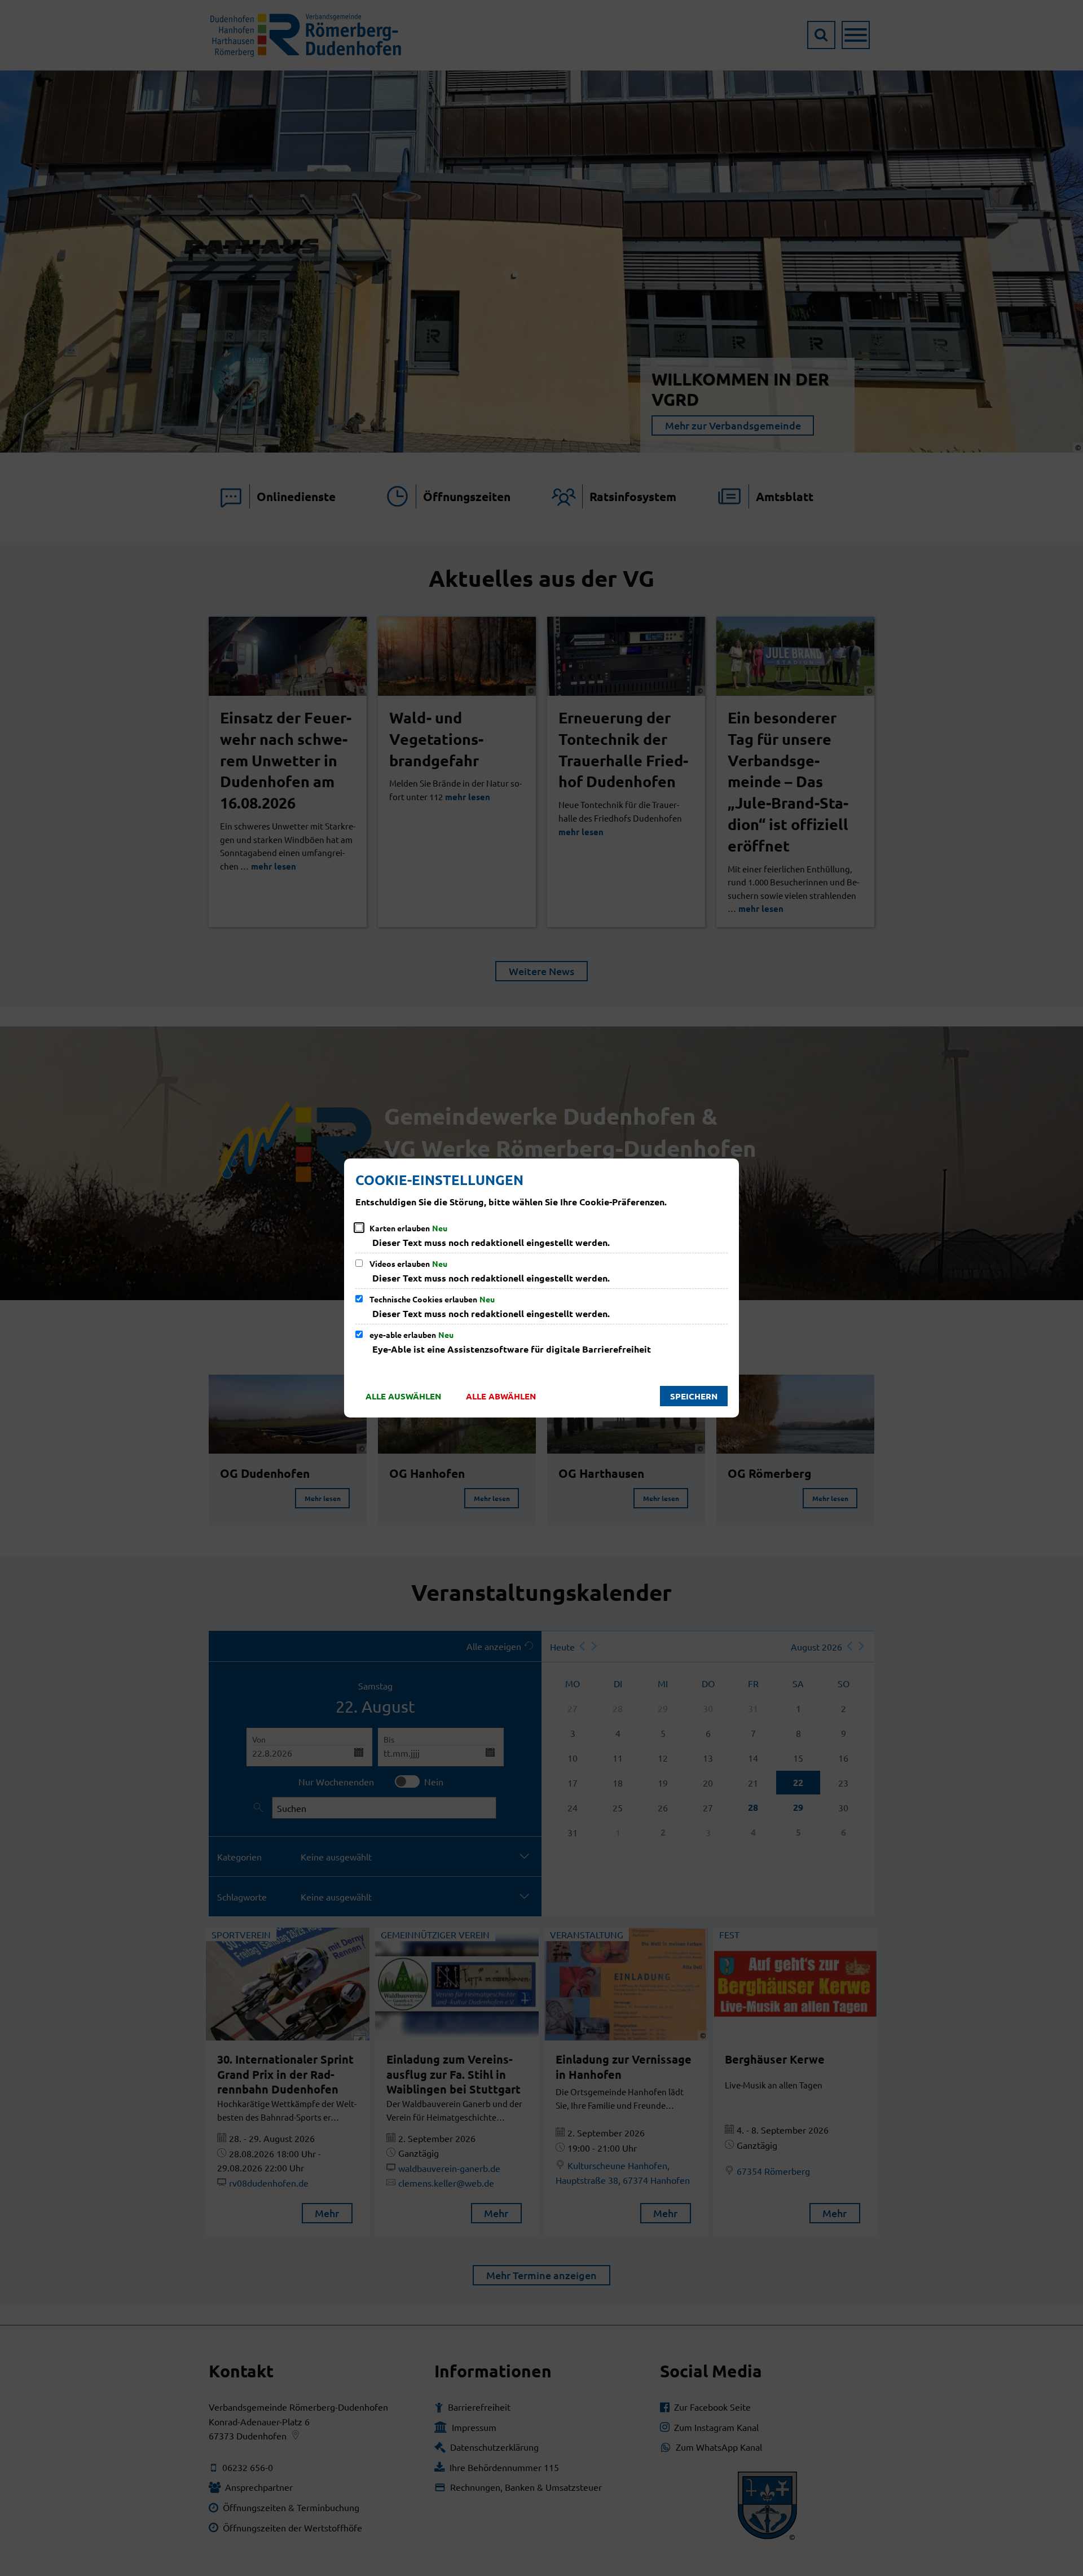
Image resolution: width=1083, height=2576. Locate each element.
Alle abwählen (501, 1396)
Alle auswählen (403, 1396)
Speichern (694, 1396)
